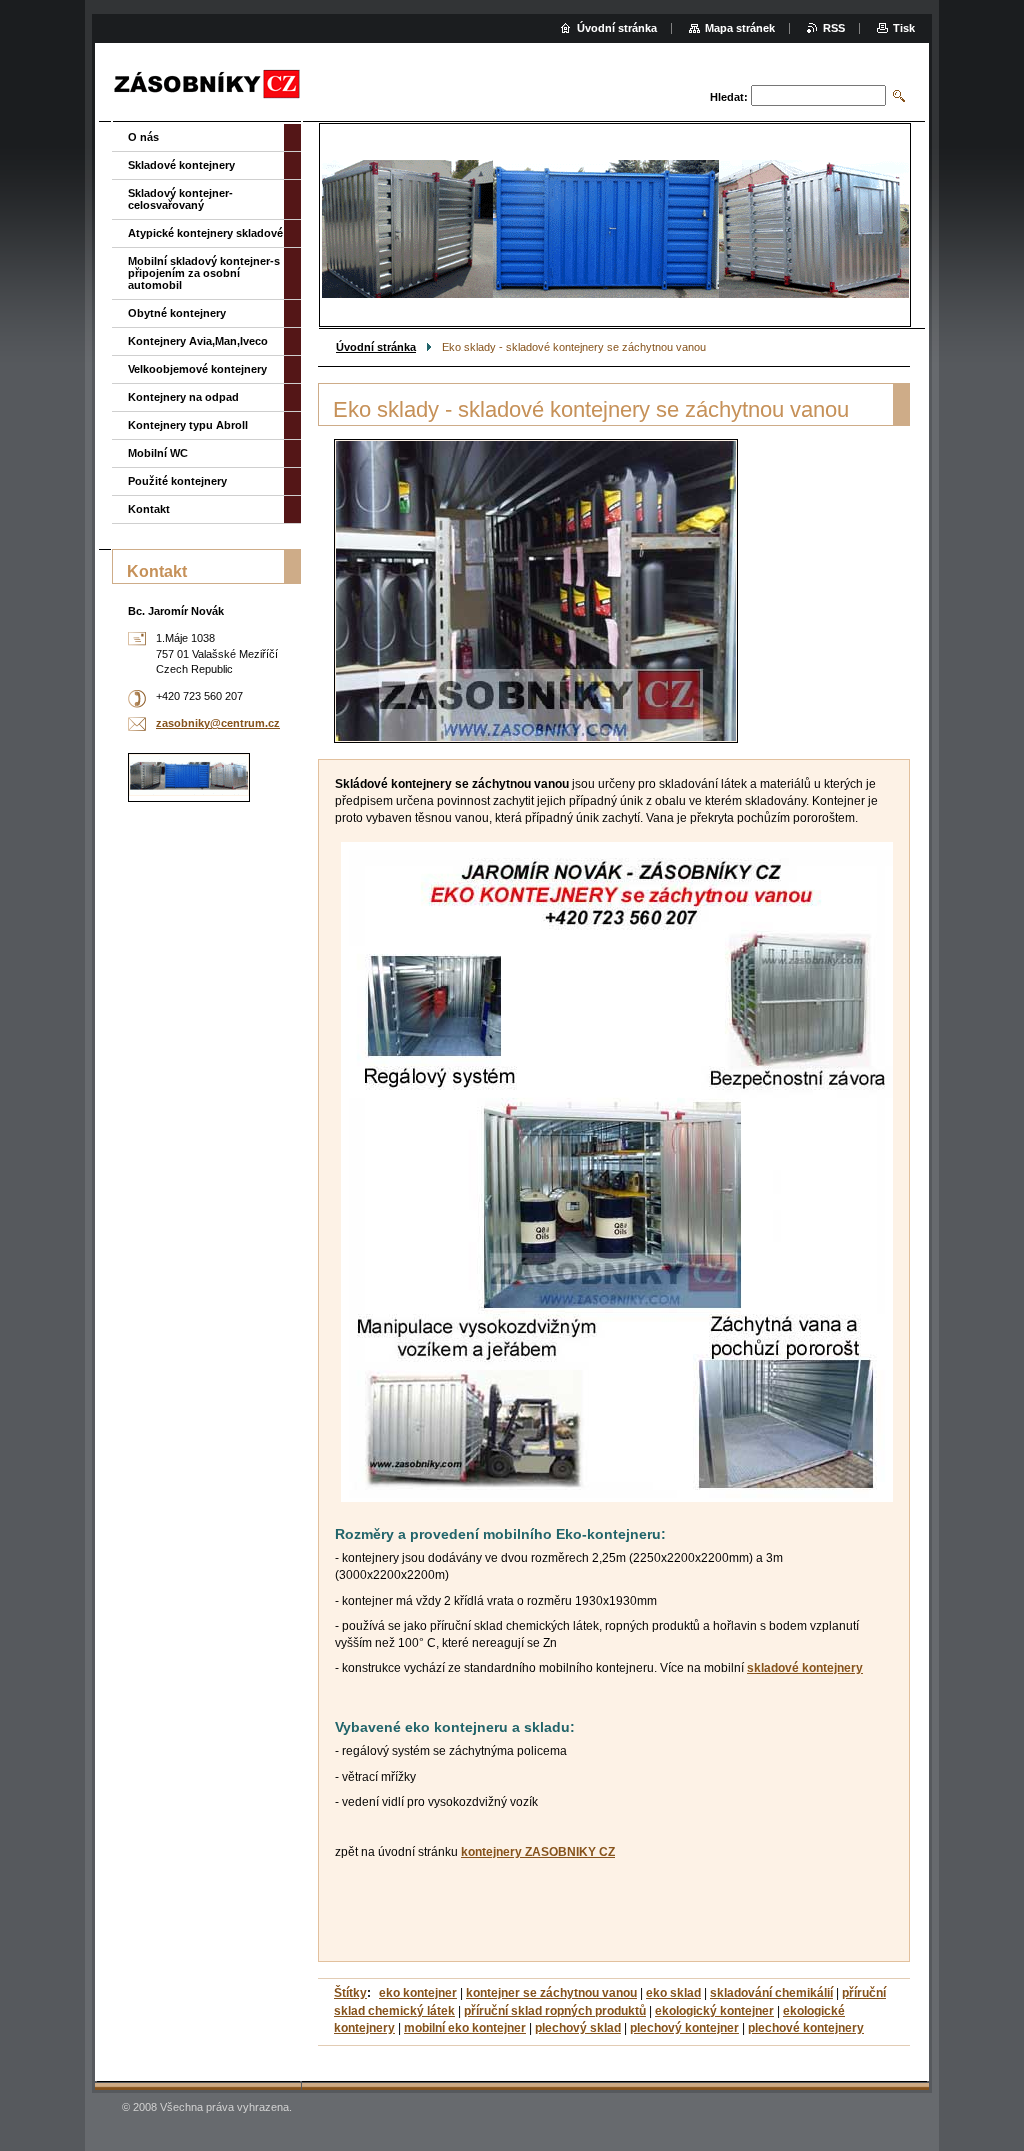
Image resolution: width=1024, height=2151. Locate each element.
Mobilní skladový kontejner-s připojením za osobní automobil (204, 273)
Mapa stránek (740, 28)
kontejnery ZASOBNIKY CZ (538, 1852)
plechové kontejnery (806, 2028)
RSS (834, 28)
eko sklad (673, 1993)
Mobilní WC (158, 453)
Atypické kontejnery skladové (205, 233)
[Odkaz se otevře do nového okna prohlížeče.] (536, 591)
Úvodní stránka (376, 347)
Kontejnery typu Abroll (188, 425)
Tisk (904, 28)
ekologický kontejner (714, 2011)
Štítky (350, 1993)
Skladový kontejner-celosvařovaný (180, 199)
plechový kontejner (684, 2028)
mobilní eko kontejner (465, 2028)
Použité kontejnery (177, 481)
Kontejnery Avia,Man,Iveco (198, 341)
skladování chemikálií (771, 1993)
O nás (143, 137)
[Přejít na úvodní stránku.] (207, 84)
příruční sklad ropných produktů (555, 2011)
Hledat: (729, 97)
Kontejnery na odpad (183, 397)
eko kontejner (418, 1993)
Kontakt (149, 509)
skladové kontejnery (805, 1668)
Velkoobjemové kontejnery (197, 369)
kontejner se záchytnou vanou (551, 1993)
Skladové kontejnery (181, 165)
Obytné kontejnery (177, 313)
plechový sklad (578, 2028)
